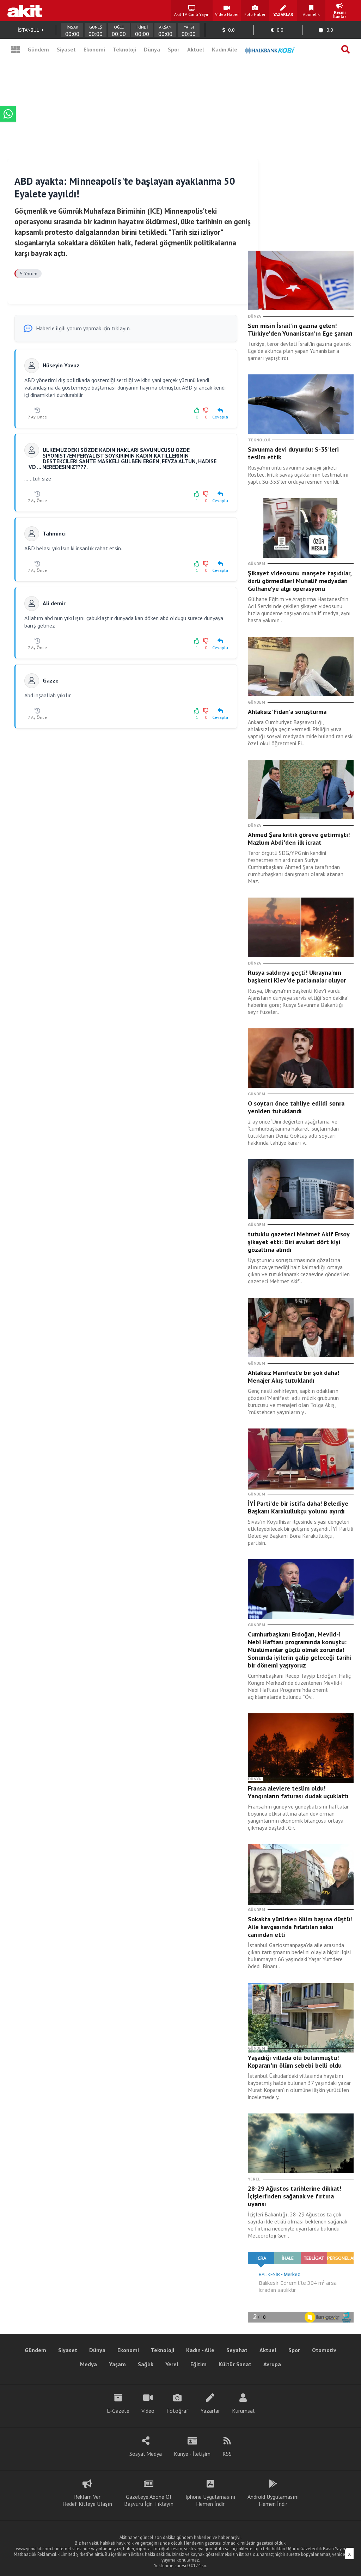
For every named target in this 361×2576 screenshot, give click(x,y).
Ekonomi (94, 49)
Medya (88, 2364)
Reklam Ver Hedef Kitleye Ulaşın (87, 2500)
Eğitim (198, 2364)
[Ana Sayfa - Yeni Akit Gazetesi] (25, 11)
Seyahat (237, 2350)
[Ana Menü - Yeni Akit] (16, 49)
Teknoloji (124, 49)
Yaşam (117, 2364)
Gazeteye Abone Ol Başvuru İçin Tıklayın (149, 2500)
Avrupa (272, 2364)
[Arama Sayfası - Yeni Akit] (345, 49)
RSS (227, 2454)
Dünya (152, 49)
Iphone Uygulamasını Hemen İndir (210, 2500)
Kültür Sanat (235, 2364)
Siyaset (66, 49)
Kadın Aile (225, 49)
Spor (174, 49)
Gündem (38, 49)
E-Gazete (118, 2411)
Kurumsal (243, 2411)
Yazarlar (210, 2411)
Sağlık (146, 2364)
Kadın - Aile (200, 2350)
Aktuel (196, 49)
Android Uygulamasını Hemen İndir (273, 2500)
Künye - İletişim (192, 2454)
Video (148, 2411)
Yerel (172, 2364)
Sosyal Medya (146, 2454)
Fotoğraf (178, 2411)
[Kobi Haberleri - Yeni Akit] (270, 49)
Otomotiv (324, 2350)
